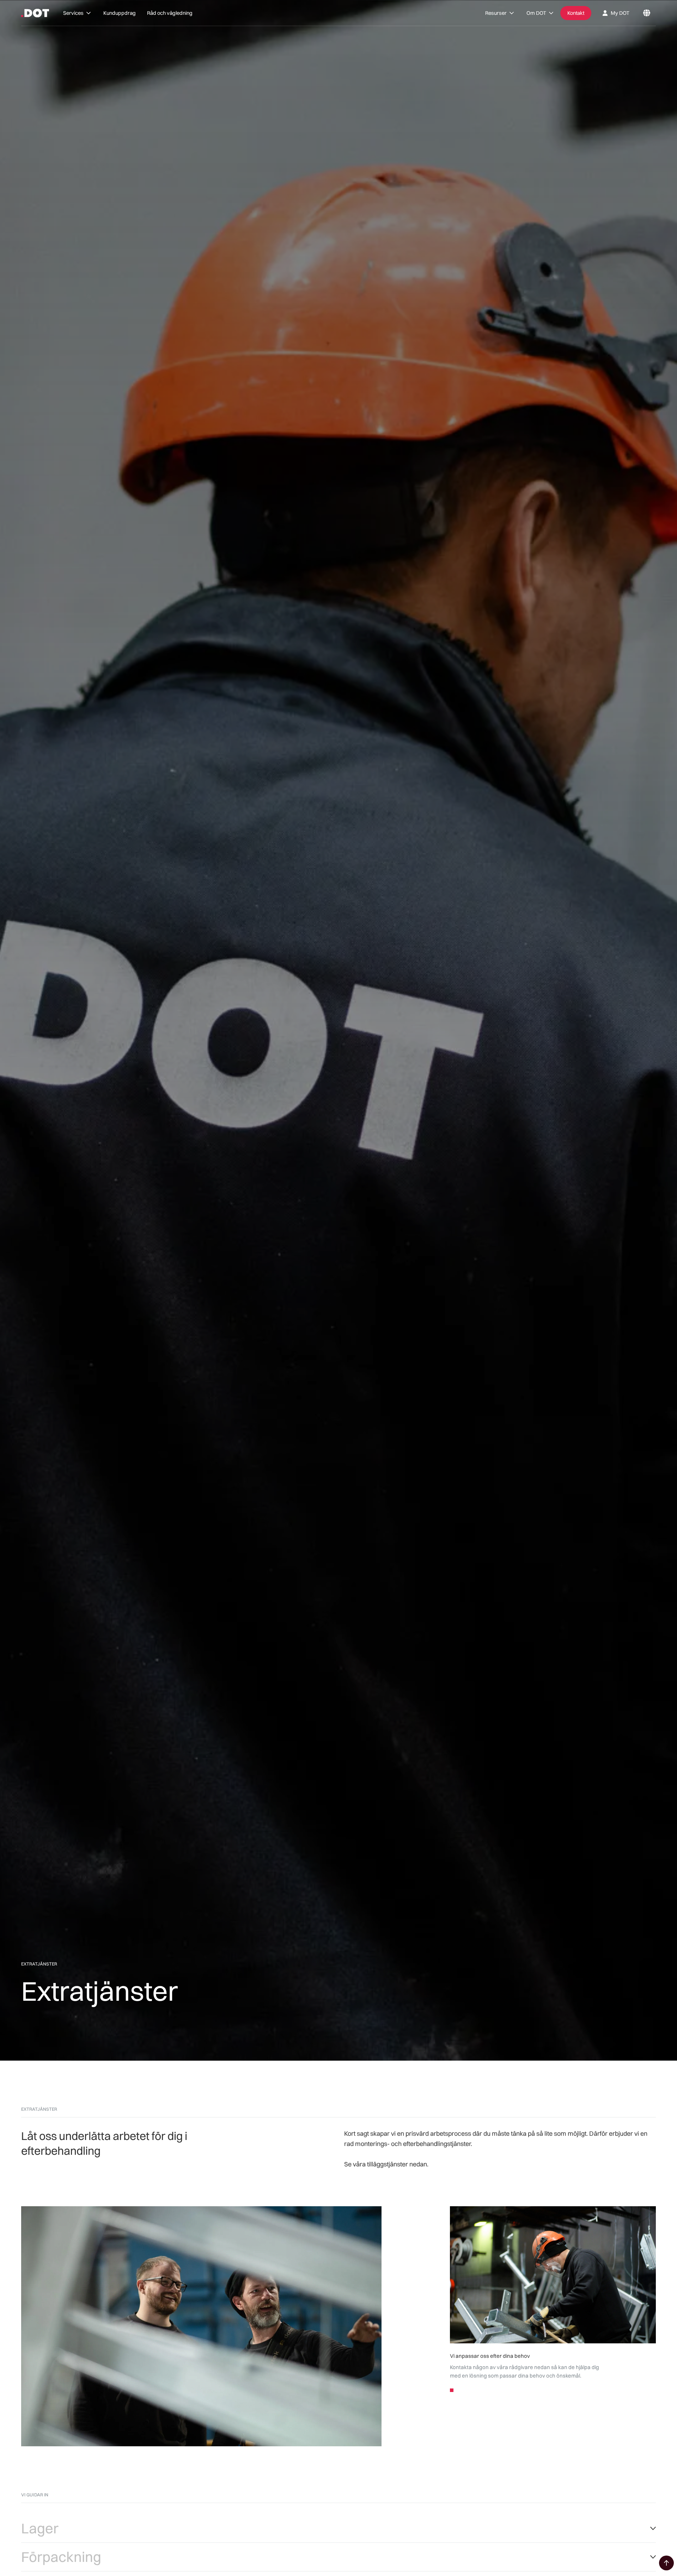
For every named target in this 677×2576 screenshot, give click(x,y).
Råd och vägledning (170, 13)
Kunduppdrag (120, 13)
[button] (78, 13)
